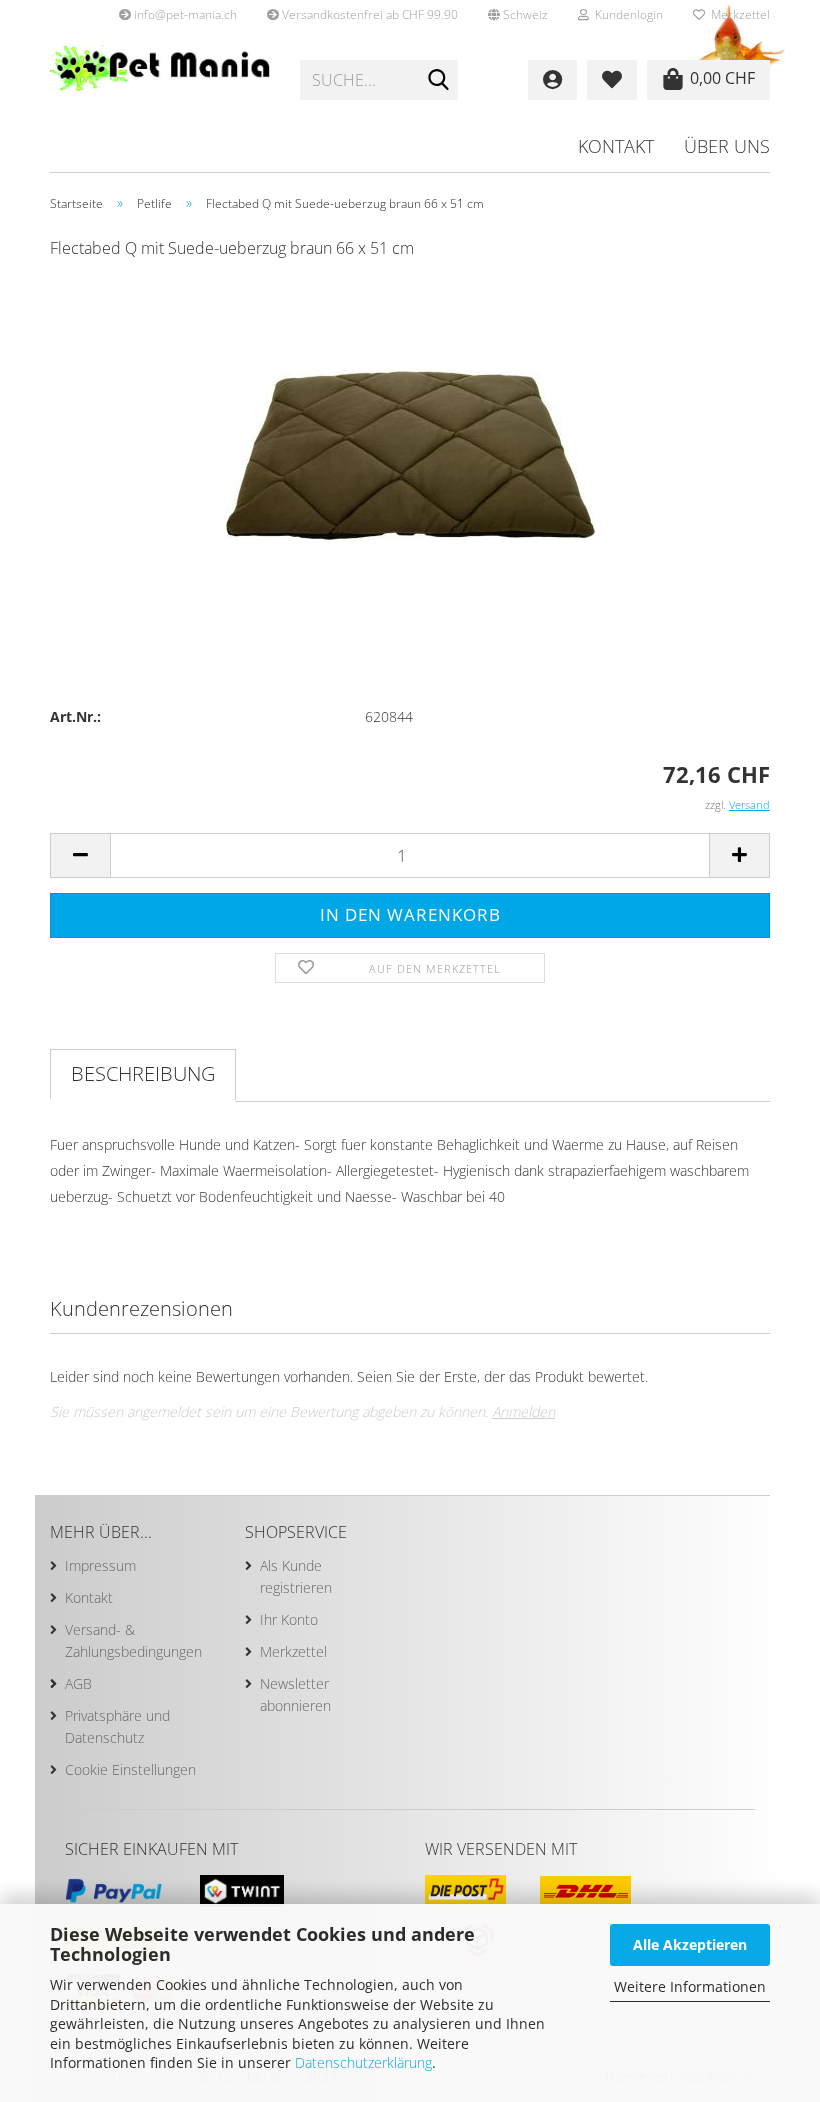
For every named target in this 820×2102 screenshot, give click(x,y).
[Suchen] (439, 81)
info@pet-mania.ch (184, 14)
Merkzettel (737, 14)
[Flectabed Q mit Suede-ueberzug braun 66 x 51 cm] (410, 426)
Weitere (456, 149)
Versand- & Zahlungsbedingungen (133, 1640)
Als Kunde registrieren (296, 1576)
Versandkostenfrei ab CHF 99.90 (368, 14)
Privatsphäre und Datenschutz (117, 1726)
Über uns (727, 146)
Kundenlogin (626, 14)
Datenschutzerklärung (363, 2062)
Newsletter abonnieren (295, 1694)
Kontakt (616, 146)
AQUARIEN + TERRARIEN (306, 149)
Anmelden (523, 1411)
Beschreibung (143, 1073)
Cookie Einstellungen (130, 1769)
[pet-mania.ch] (160, 80)
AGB (78, 1683)
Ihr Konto (289, 1619)
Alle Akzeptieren (690, 1944)
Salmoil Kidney (122, 149)
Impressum (100, 1565)
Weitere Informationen (690, 1986)
